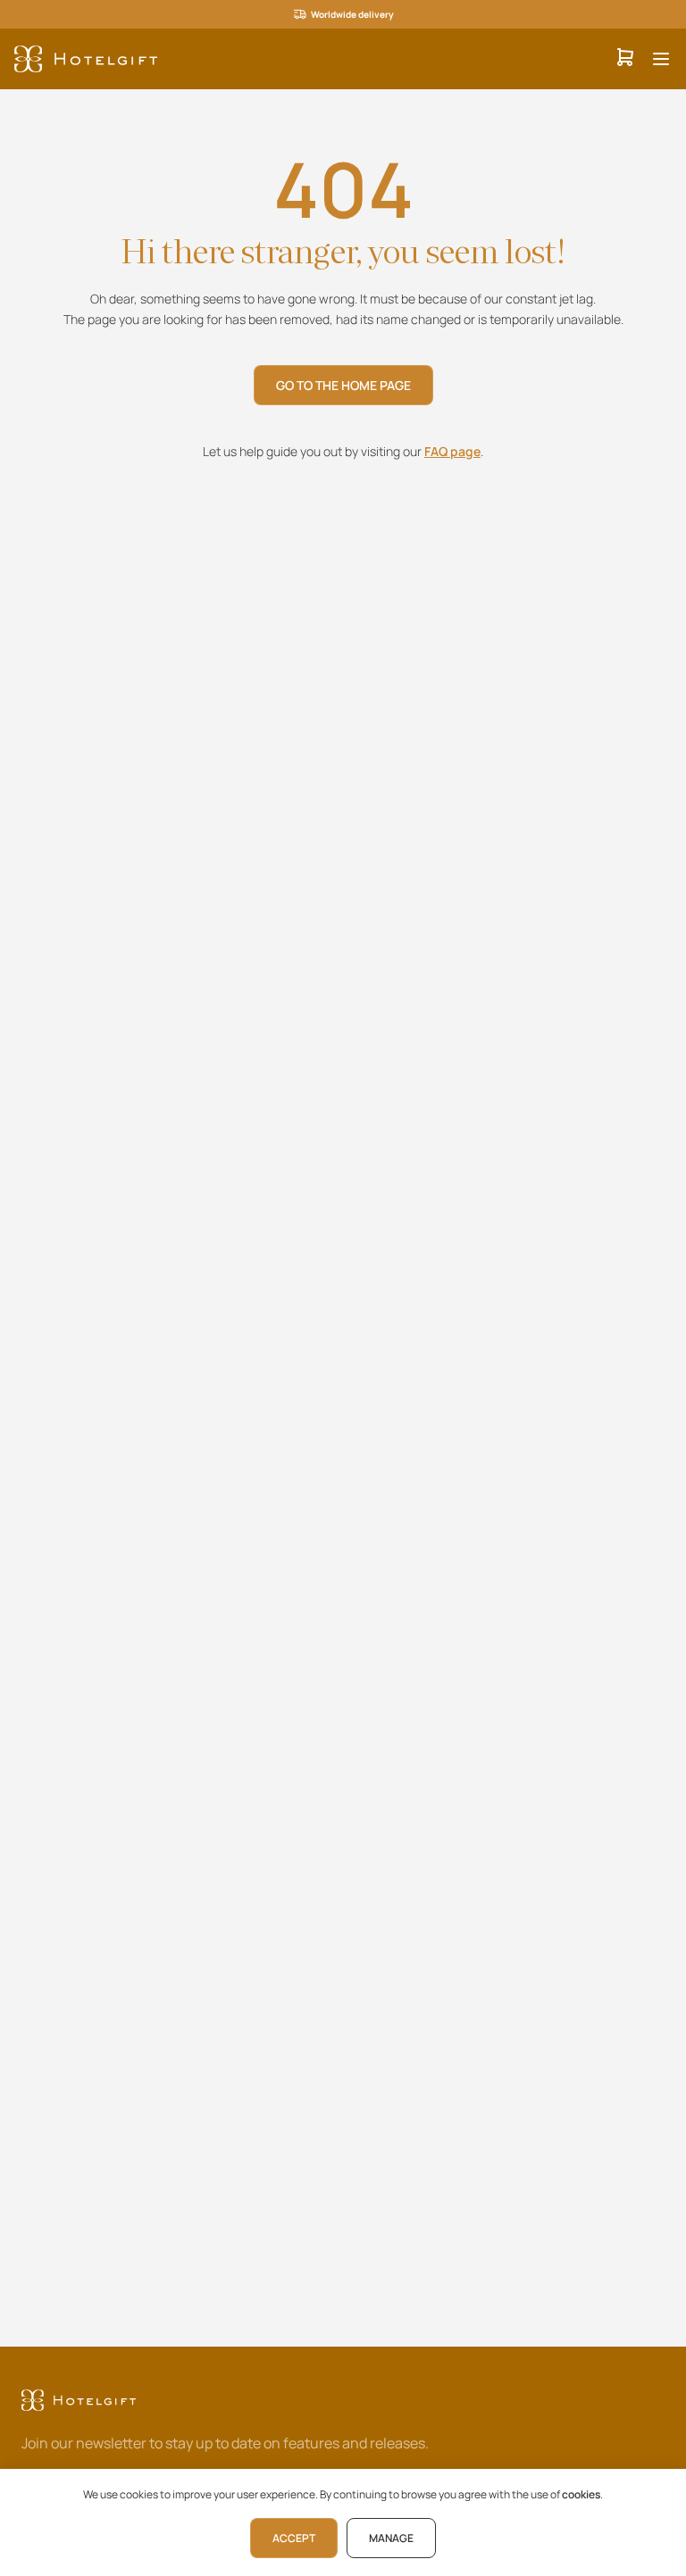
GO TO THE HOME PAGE (343, 385)
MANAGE (391, 2538)
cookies (581, 2494)
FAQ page (452, 451)
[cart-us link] (625, 59)
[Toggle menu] (661, 59)
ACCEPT (294, 2538)
